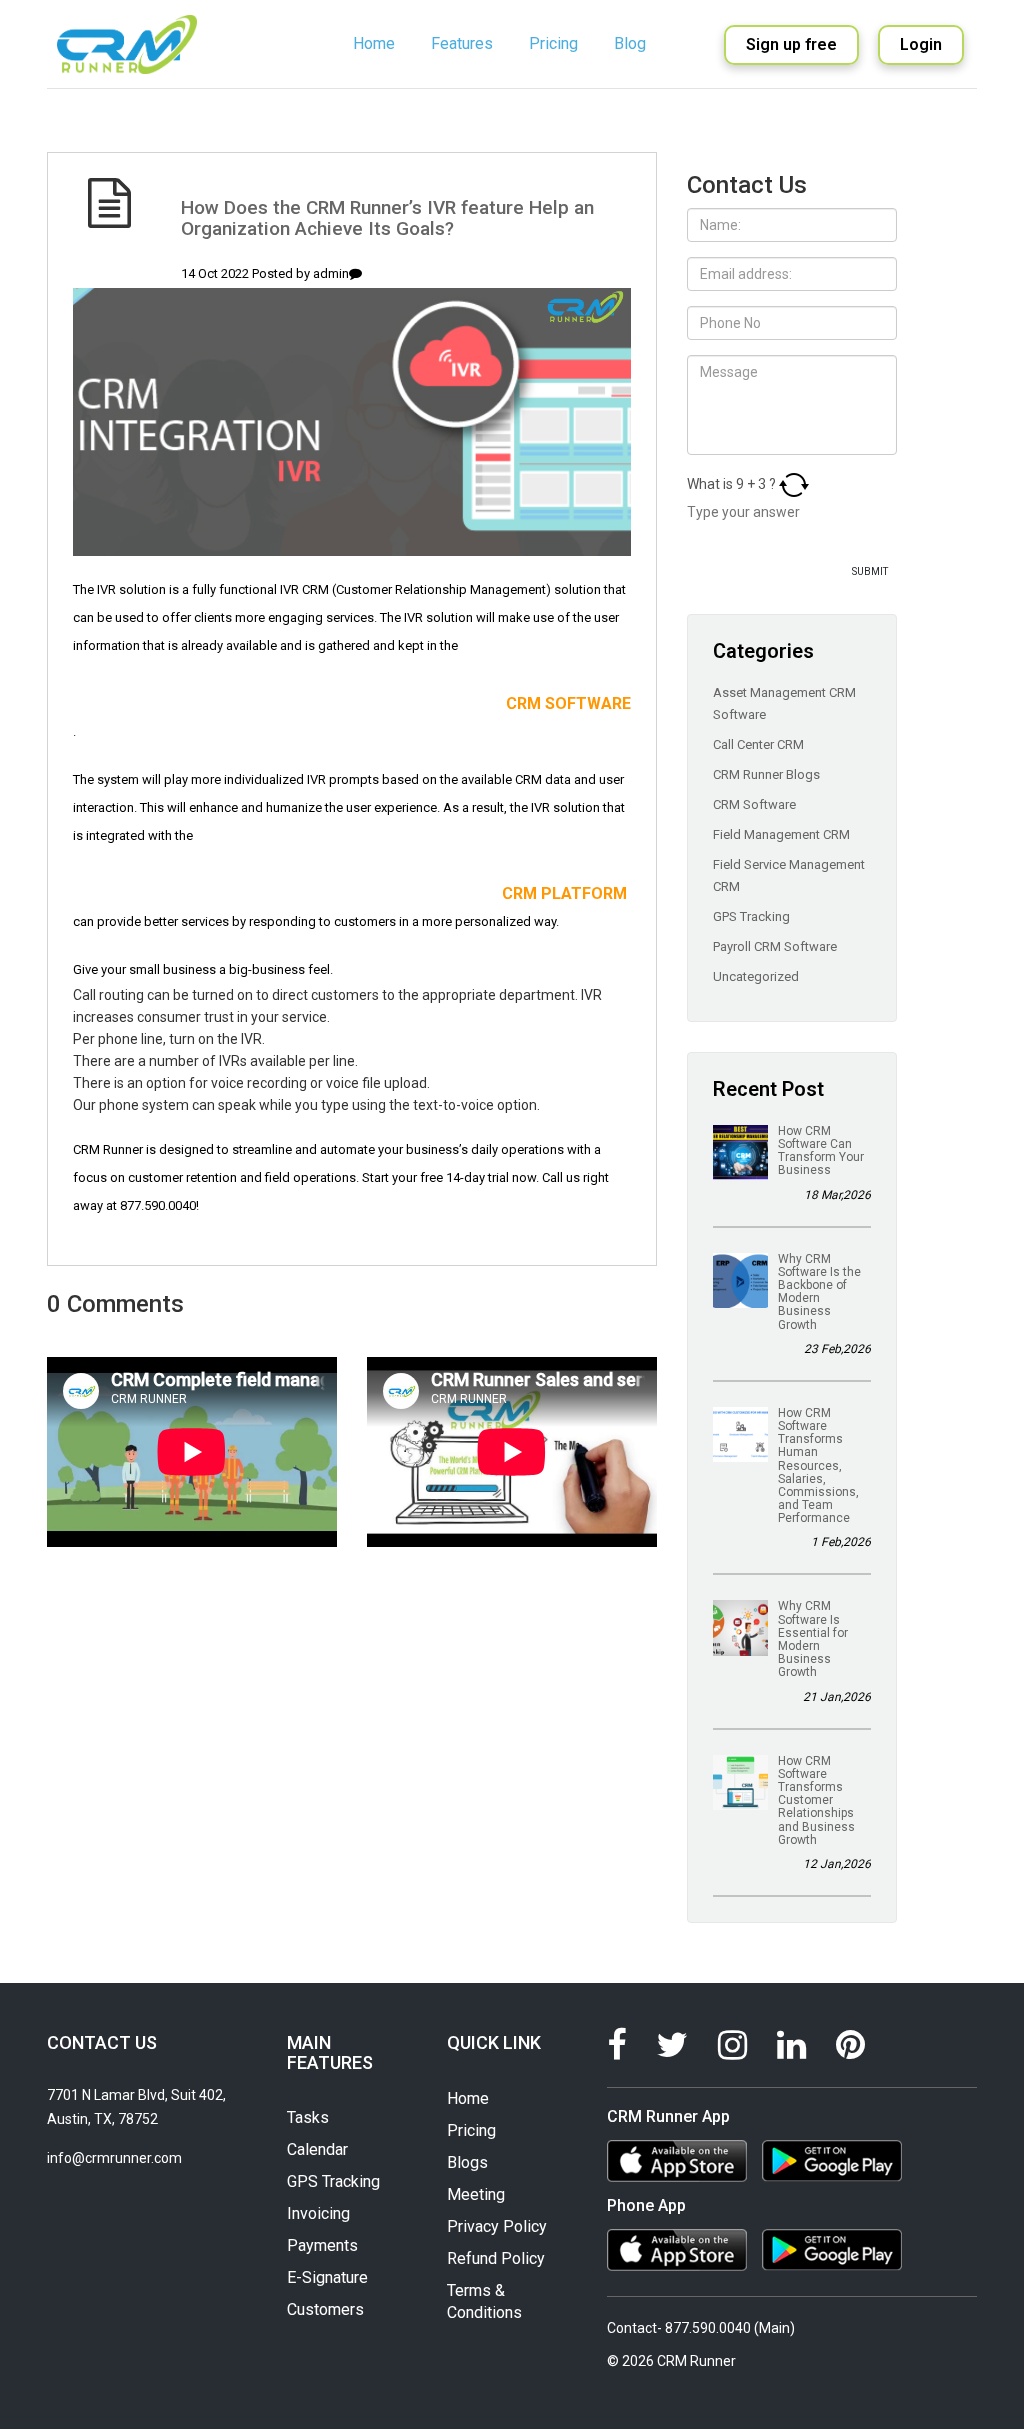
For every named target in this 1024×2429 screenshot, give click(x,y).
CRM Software (756, 804)
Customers (325, 2309)
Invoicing (318, 2213)
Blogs (467, 2162)
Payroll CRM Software (776, 946)
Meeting (476, 2194)
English (644, 107)
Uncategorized (757, 976)
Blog (630, 43)
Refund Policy (496, 2258)
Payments (322, 2245)
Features (462, 43)
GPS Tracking (753, 916)
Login (921, 44)
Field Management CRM (783, 834)
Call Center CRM (760, 744)
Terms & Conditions (484, 2301)
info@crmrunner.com (114, 2158)
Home (374, 43)
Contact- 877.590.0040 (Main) (701, 2328)
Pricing (553, 43)
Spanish (647, 133)
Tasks (308, 2117)
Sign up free (791, 44)
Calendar (317, 2149)
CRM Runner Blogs (768, 774)
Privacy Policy (497, 2226)
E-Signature (327, 2277)
